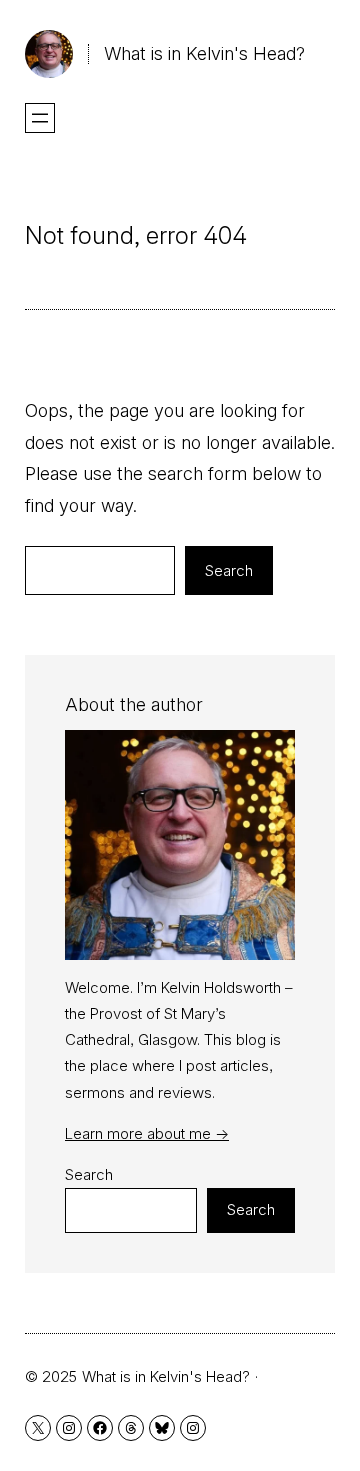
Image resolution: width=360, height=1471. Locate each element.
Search (229, 570)
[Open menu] (40, 118)
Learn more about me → (147, 1133)
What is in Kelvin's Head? (204, 53)
